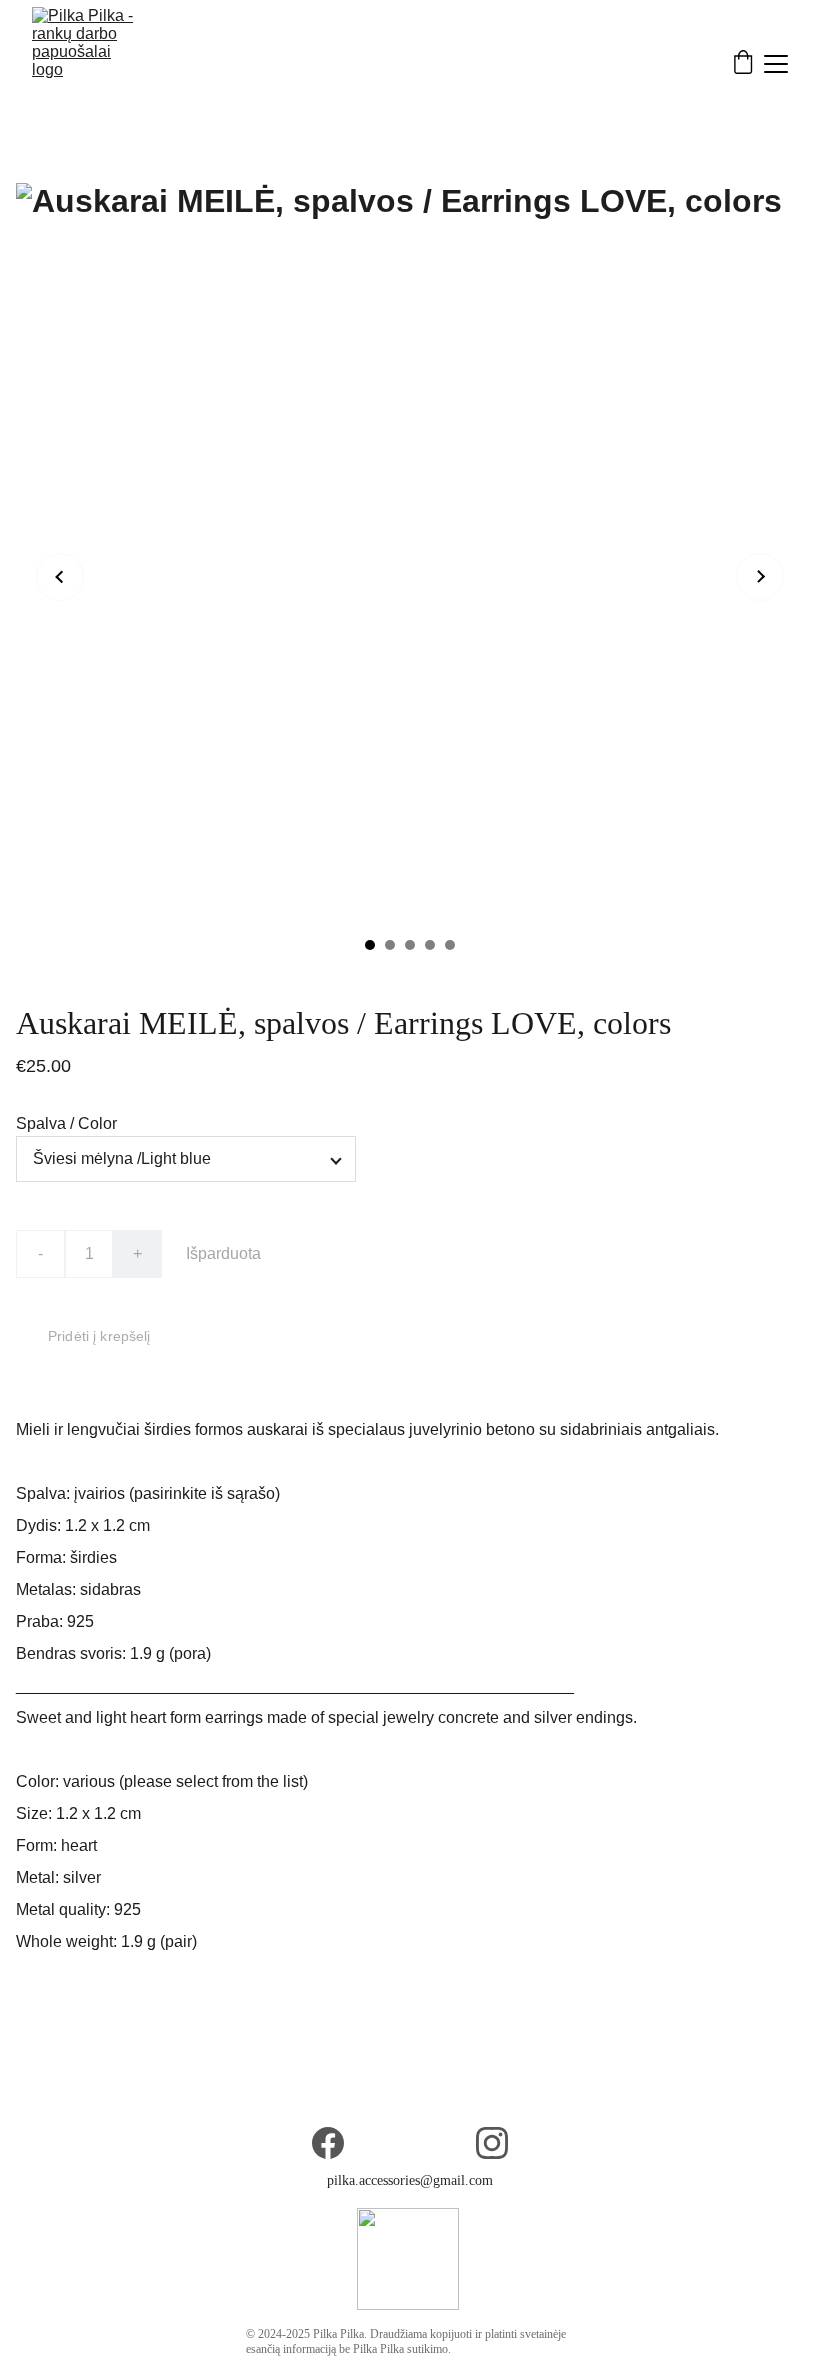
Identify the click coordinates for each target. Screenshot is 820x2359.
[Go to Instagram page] (492, 2143)
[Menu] (776, 64)
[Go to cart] (743, 64)
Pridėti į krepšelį (99, 1336)
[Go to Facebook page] (328, 2143)
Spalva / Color (66, 1123)
